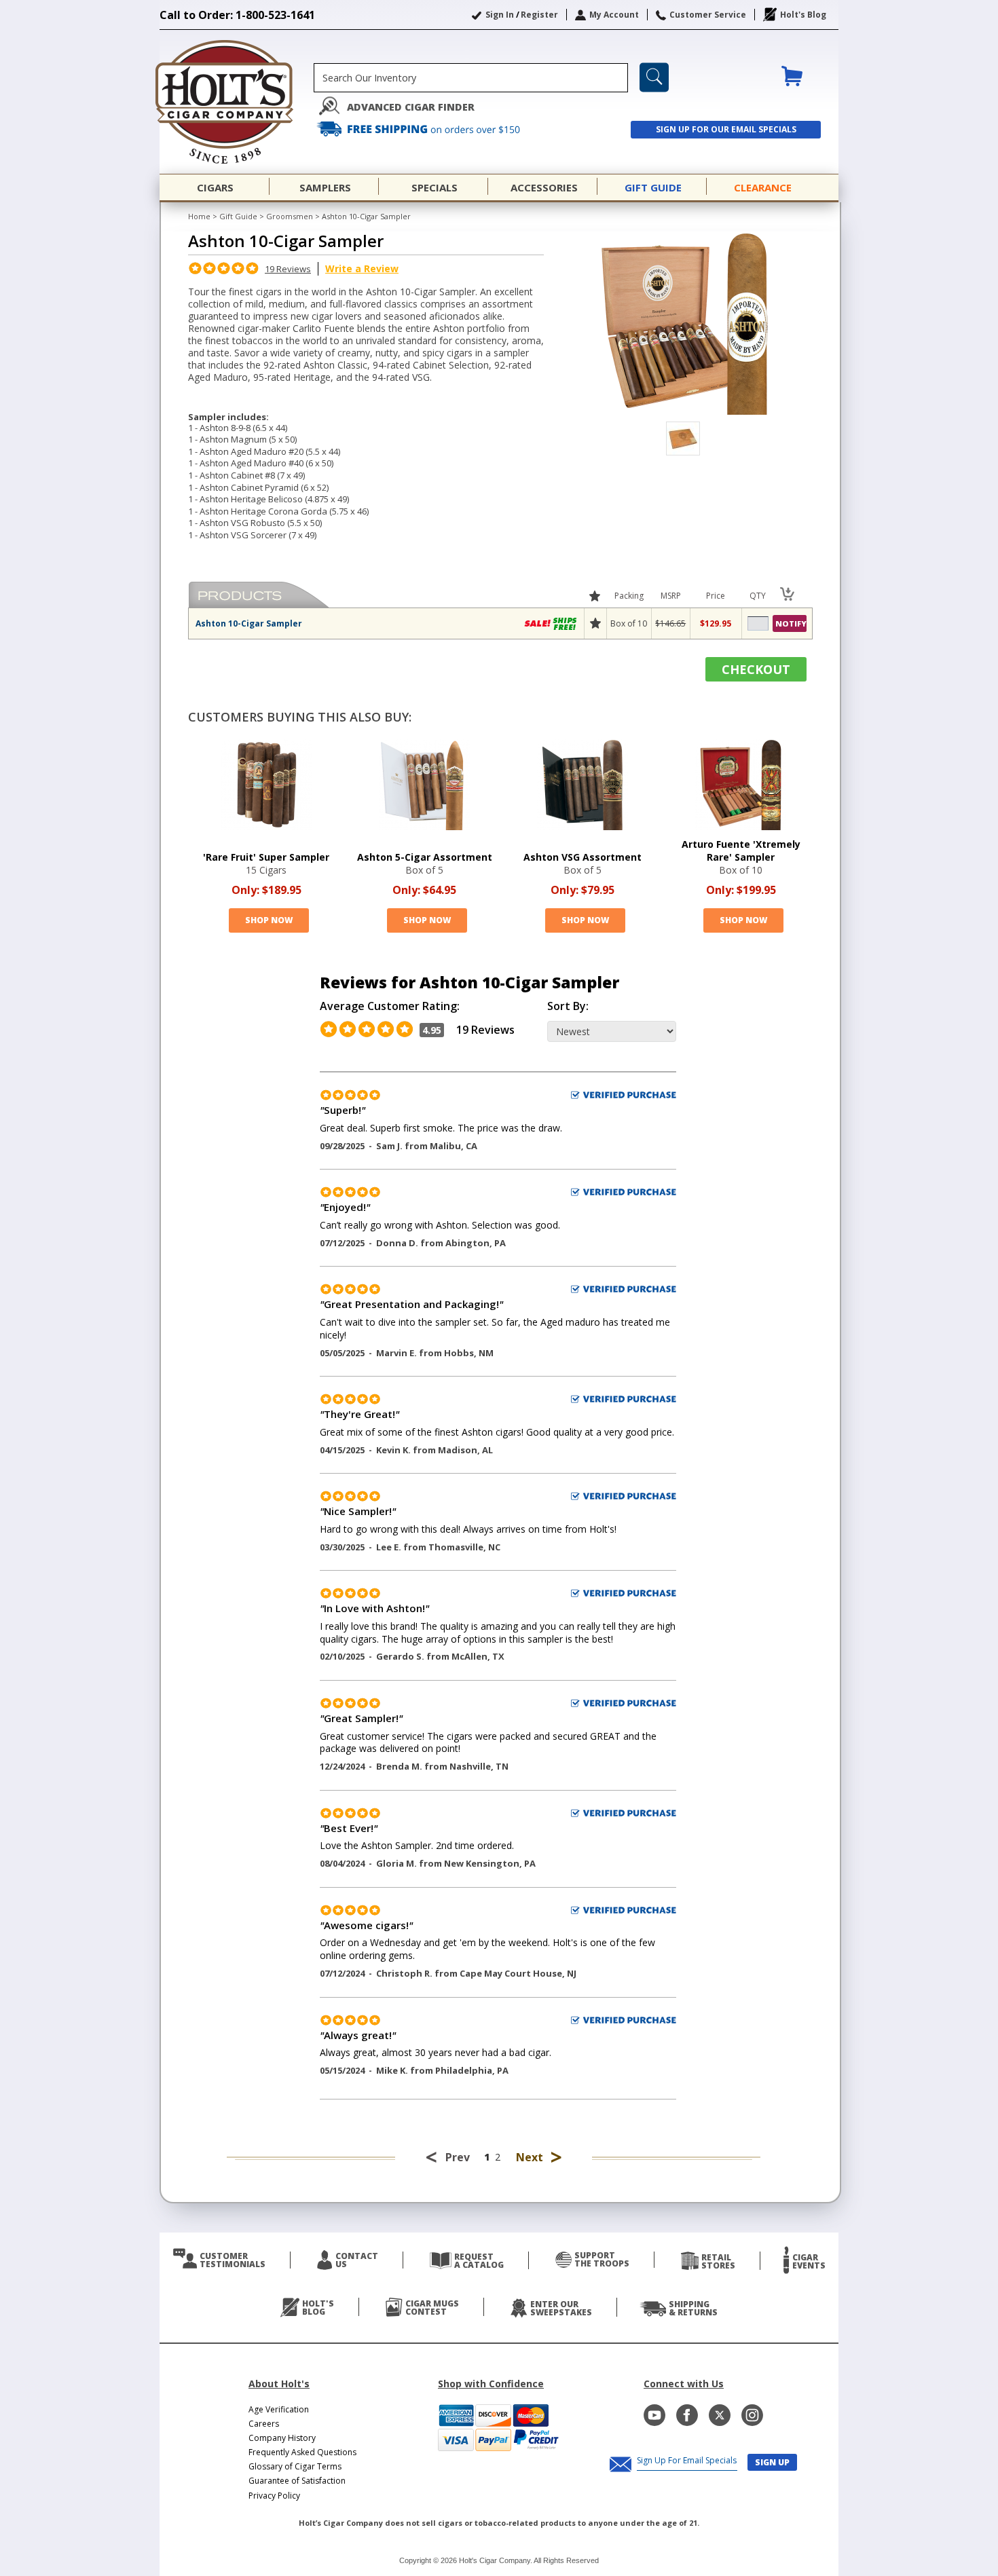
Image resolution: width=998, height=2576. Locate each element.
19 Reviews (288, 269)
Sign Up (772, 2462)
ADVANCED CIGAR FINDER (411, 107)
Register (539, 15)
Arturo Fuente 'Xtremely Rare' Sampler (741, 851)
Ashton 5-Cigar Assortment (425, 857)
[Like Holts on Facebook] (687, 2415)
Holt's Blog (803, 15)
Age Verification (279, 2409)
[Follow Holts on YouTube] (654, 2415)
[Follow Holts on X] (720, 2415)
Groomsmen (291, 216)
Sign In (500, 15)
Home (199, 216)
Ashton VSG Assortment (583, 857)
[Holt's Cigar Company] (237, 102)
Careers (264, 2424)
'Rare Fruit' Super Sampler (266, 857)
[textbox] (471, 78)
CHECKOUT (756, 669)
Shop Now (269, 920)
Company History (282, 2438)
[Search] (654, 77)
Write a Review (362, 268)
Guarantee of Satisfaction (297, 2481)
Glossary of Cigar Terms (295, 2466)
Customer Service (708, 15)
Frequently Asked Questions (302, 2452)
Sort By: (568, 1006)
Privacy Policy (274, 2496)
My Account (614, 15)
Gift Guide (238, 216)
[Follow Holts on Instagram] (752, 2415)
